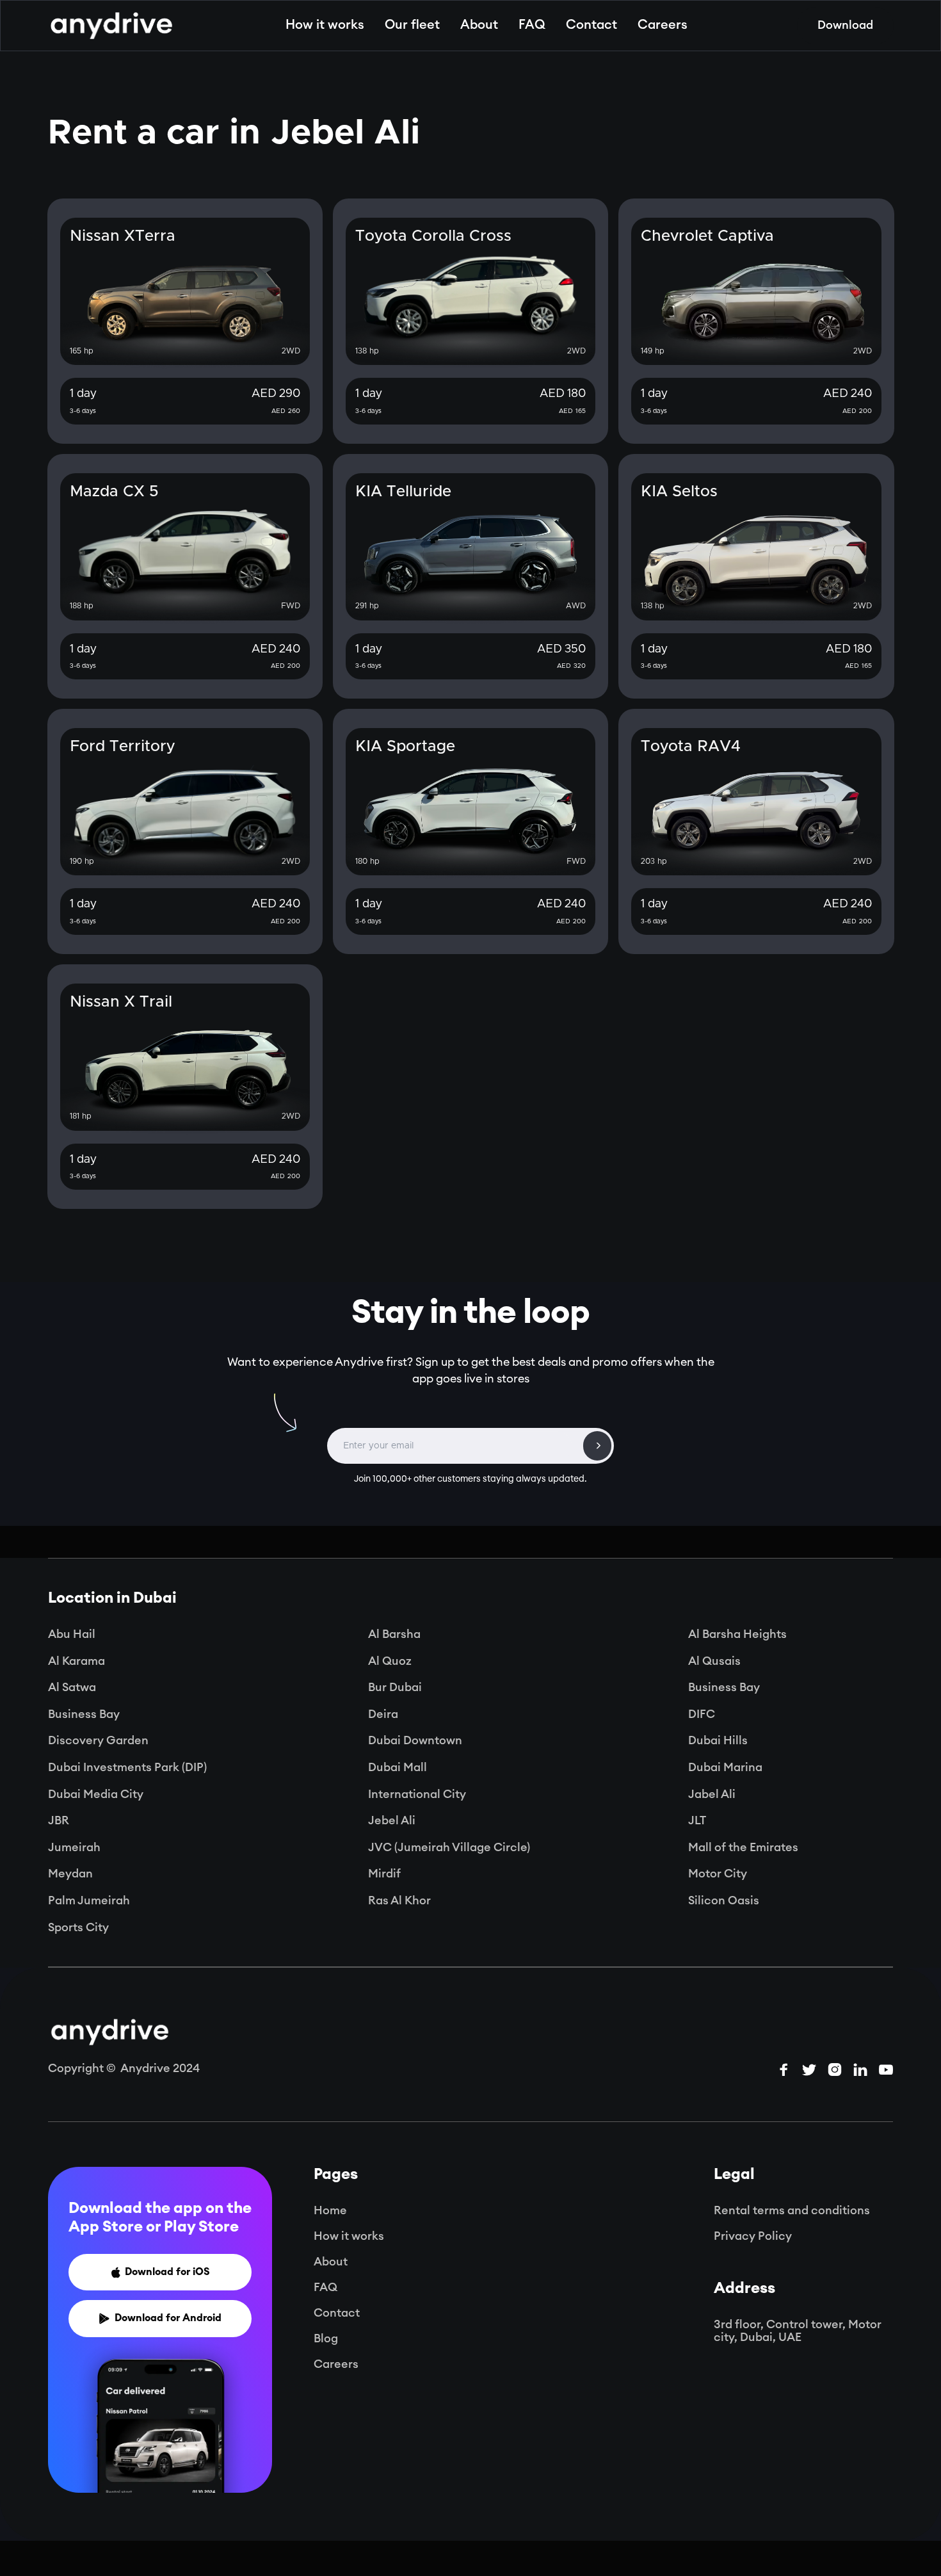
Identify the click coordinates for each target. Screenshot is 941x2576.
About (479, 25)
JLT (697, 1820)
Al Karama (76, 1661)
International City (417, 1794)
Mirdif (384, 1874)
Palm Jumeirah (89, 1900)
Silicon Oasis (724, 1900)
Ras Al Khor (399, 1900)
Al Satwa (72, 1687)
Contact (591, 25)
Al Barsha (394, 1634)
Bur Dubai (395, 1687)
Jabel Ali (712, 1794)
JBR (59, 1820)
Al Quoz (390, 1661)
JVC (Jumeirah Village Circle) (449, 1847)
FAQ (532, 25)
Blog (326, 2338)
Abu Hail (72, 1634)
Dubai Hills (718, 1740)
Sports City (78, 1927)
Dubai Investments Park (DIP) (127, 1767)
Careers (663, 25)
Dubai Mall (398, 1767)
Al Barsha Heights (737, 1634)
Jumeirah (74, 1847)
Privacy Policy (753, 2236)
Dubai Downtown (415, 1740)
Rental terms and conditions (792, 2210)
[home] (111, 26)
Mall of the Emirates (743, 1847)
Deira (383, 1714)
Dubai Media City (96, 1794)
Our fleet (412, 25)
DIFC (702, 1714)
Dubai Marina (725, 1767)
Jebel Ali (392, 1820)
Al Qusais (714, 1661)
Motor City (718, 1874)
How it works (325, 25)
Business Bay (724, 1687)
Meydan (70, 1874)
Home (330, 2210)
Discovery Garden (98, 1740)
